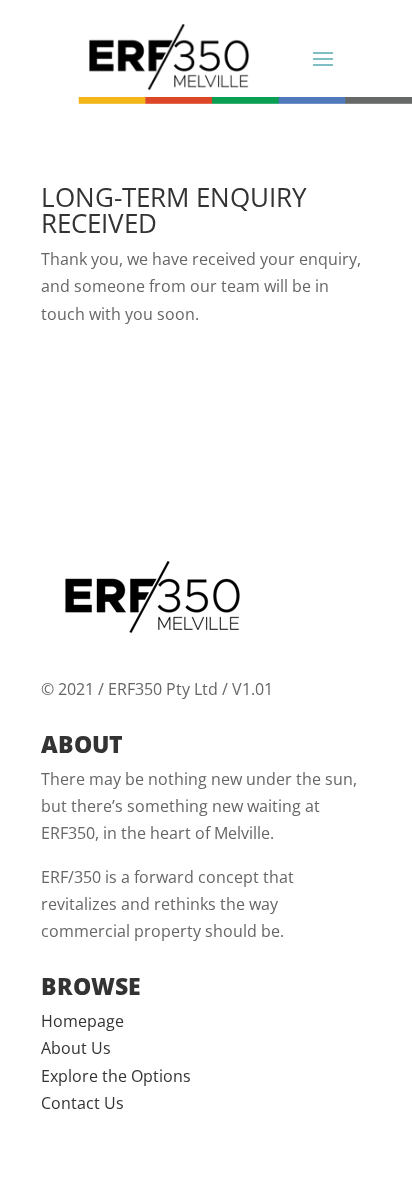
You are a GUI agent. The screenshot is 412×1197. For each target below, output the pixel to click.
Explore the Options (116, 1076)
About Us (76, 1048)
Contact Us (82, 1103)
